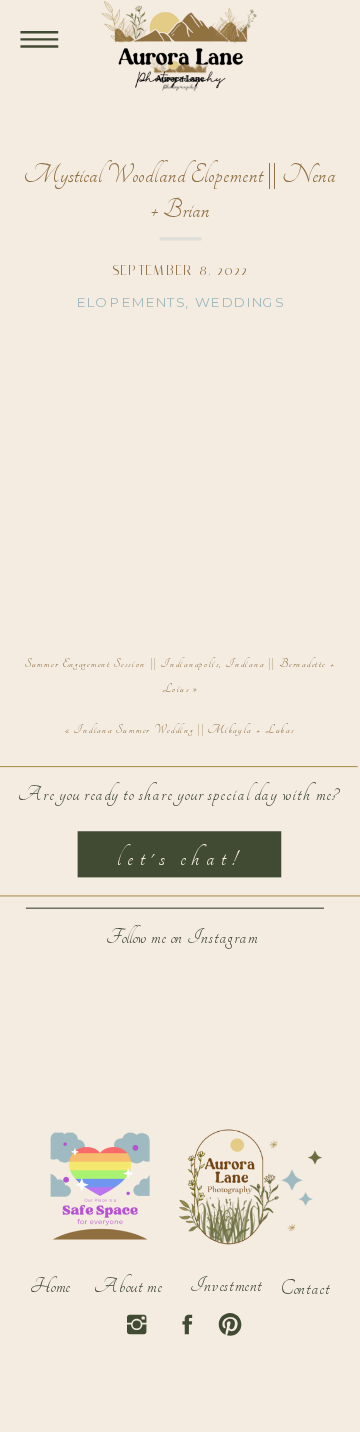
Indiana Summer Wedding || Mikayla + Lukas (184, 730)
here (199, 445)
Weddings (240, 302)
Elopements (130, 302)
